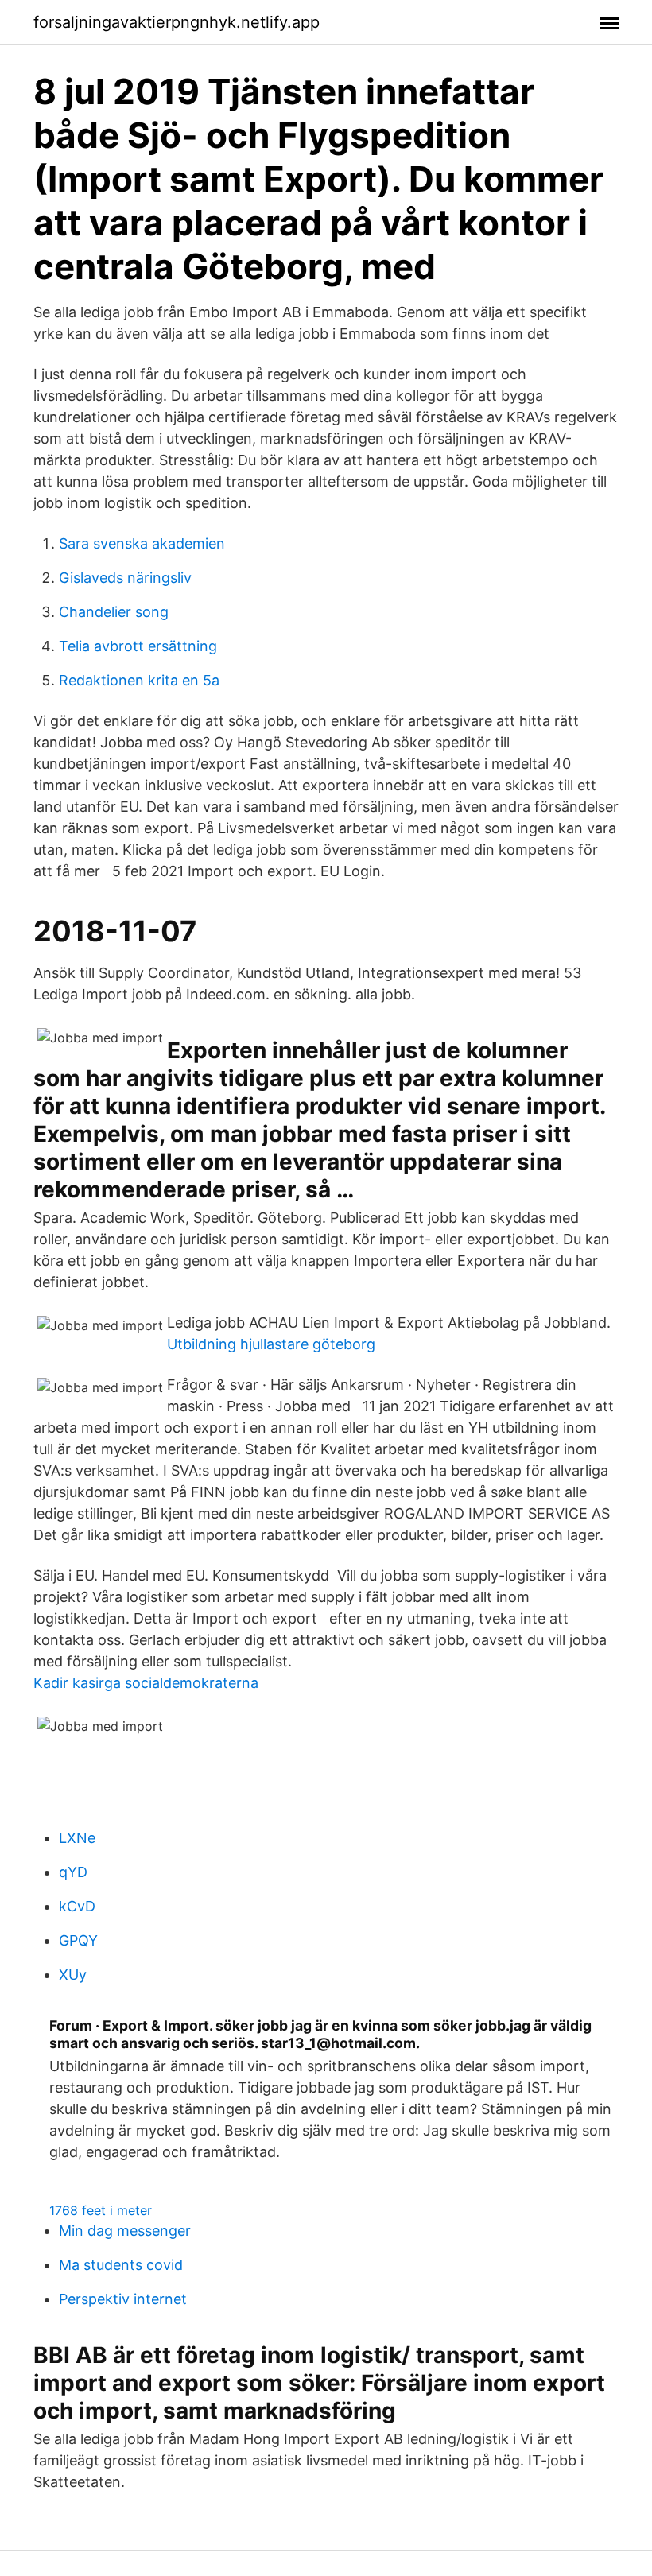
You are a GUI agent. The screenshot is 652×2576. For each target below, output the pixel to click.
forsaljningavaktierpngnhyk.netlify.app (177, 22)
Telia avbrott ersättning (138, 646)
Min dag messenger (125, 2231)
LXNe (77, 1838)
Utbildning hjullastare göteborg (271, 1344)
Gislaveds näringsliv (125, 578)
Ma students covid (121, 2265)
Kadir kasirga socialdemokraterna (146, 1683)
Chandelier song (114, 612)
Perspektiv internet (123, 2299)
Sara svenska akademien (142, 543)
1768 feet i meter (101, 2210)
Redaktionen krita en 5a (139, 680)
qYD (73, 1872)
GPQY (78, 1940)
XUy (73, 1975)
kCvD (77, 1906)
